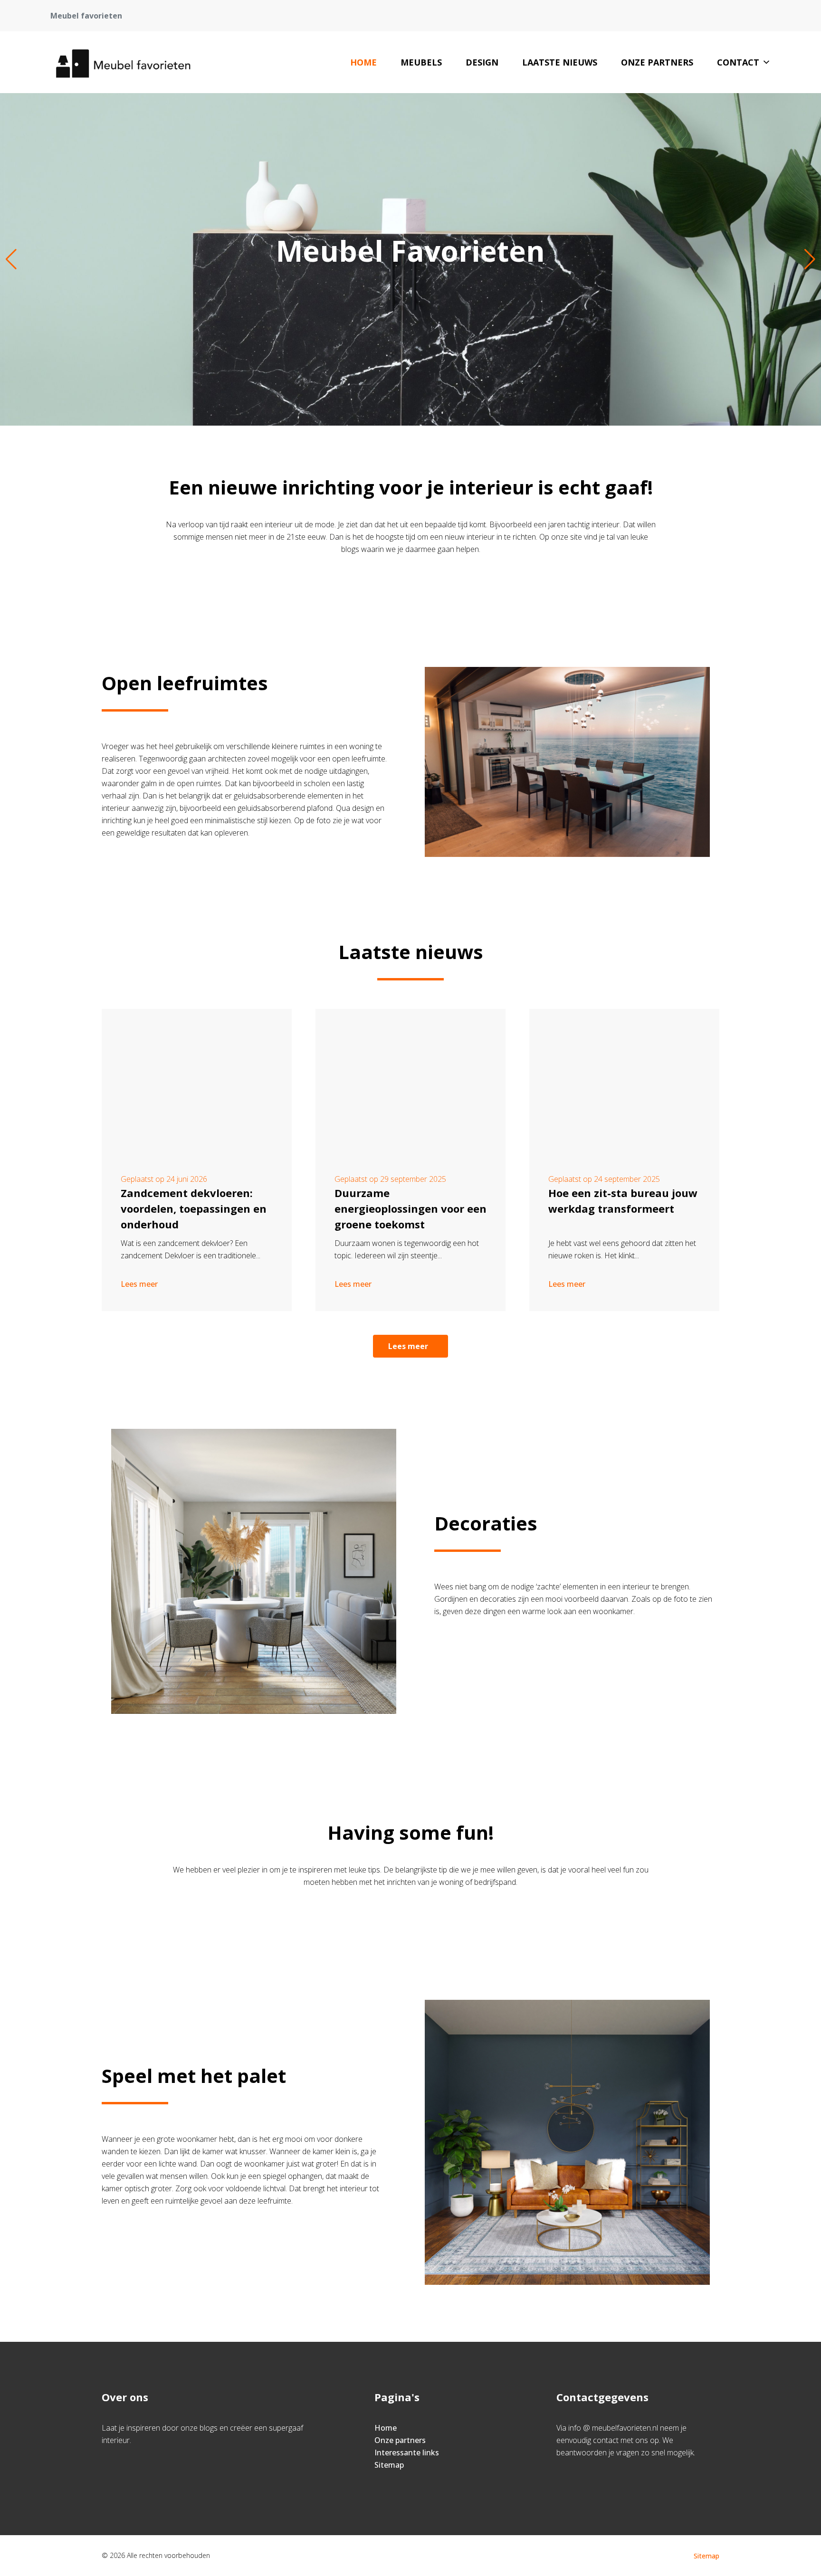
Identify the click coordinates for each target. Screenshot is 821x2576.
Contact (738, 62)
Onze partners (657, 62)
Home (363, 62)
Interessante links (407, 2452)
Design (482, 62)
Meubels (421, 62)
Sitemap (389, 2465)
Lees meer (139, 1284)
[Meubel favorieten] (122, 62)
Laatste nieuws (560, 62)
